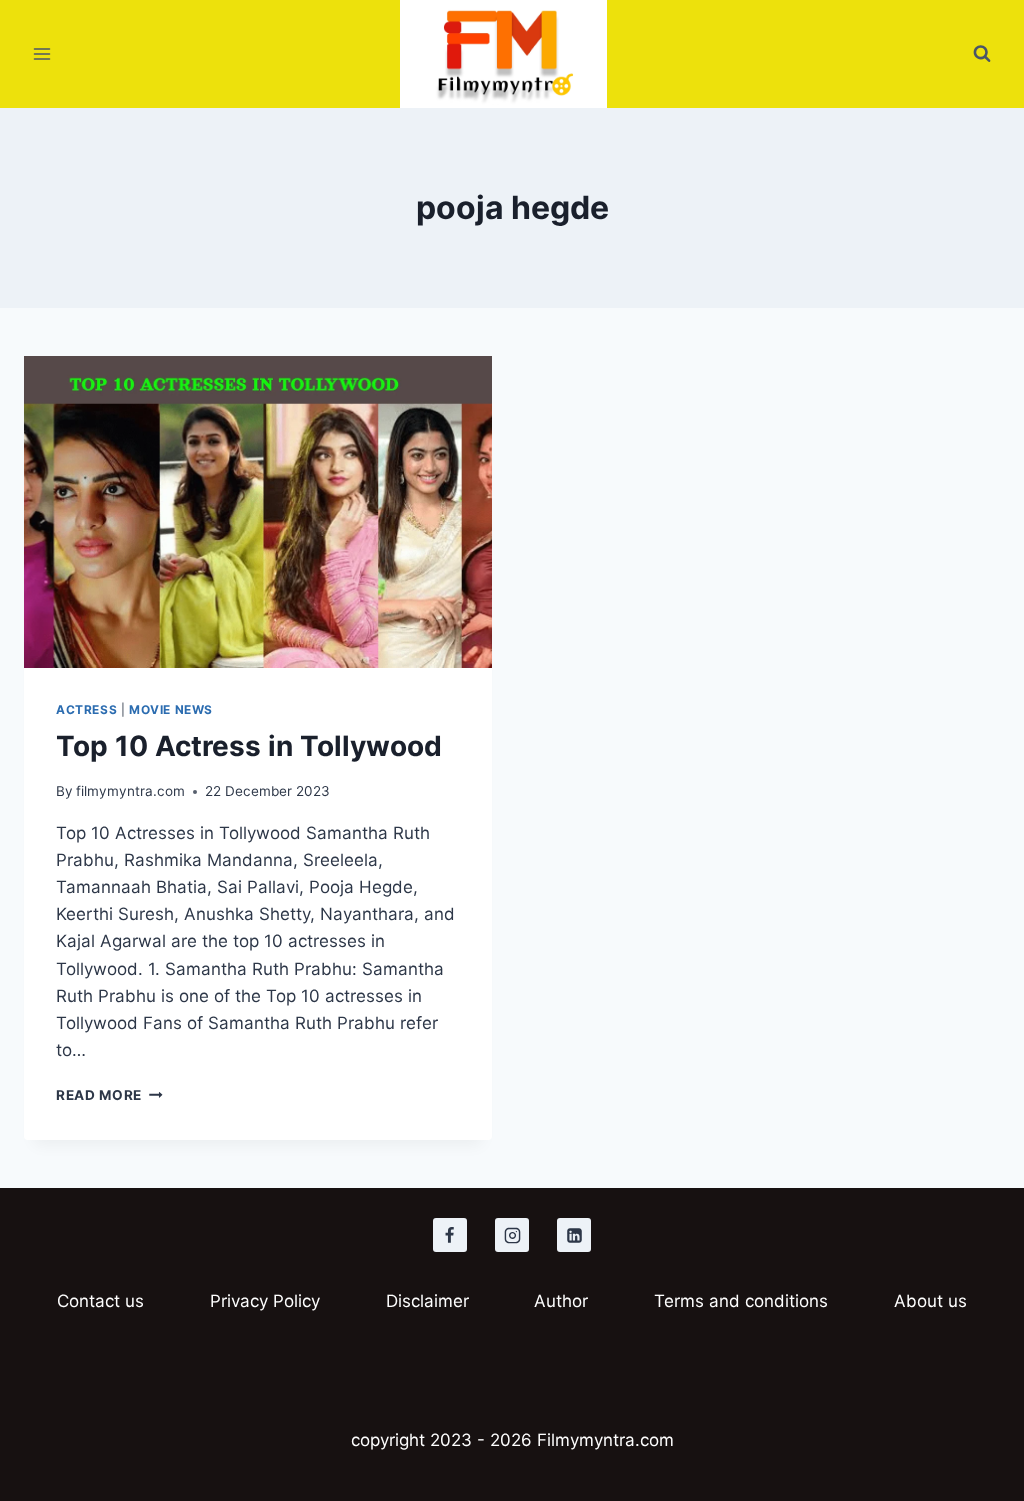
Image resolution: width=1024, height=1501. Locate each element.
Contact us (100, 1301)
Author (561, 1301)
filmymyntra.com (130, 791)
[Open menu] (42, 54)
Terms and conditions (741, 1301)
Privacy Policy (265, 1301)
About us (930, 1301)
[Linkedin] (574, 1235)
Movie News (171, 709)
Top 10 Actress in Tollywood (249, 746)
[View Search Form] (982, 54)
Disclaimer (427, 1301)
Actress (86, 709)
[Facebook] (450, 1235)
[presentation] (258, 512)
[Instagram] (512, 1235)
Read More (109, 1095)
